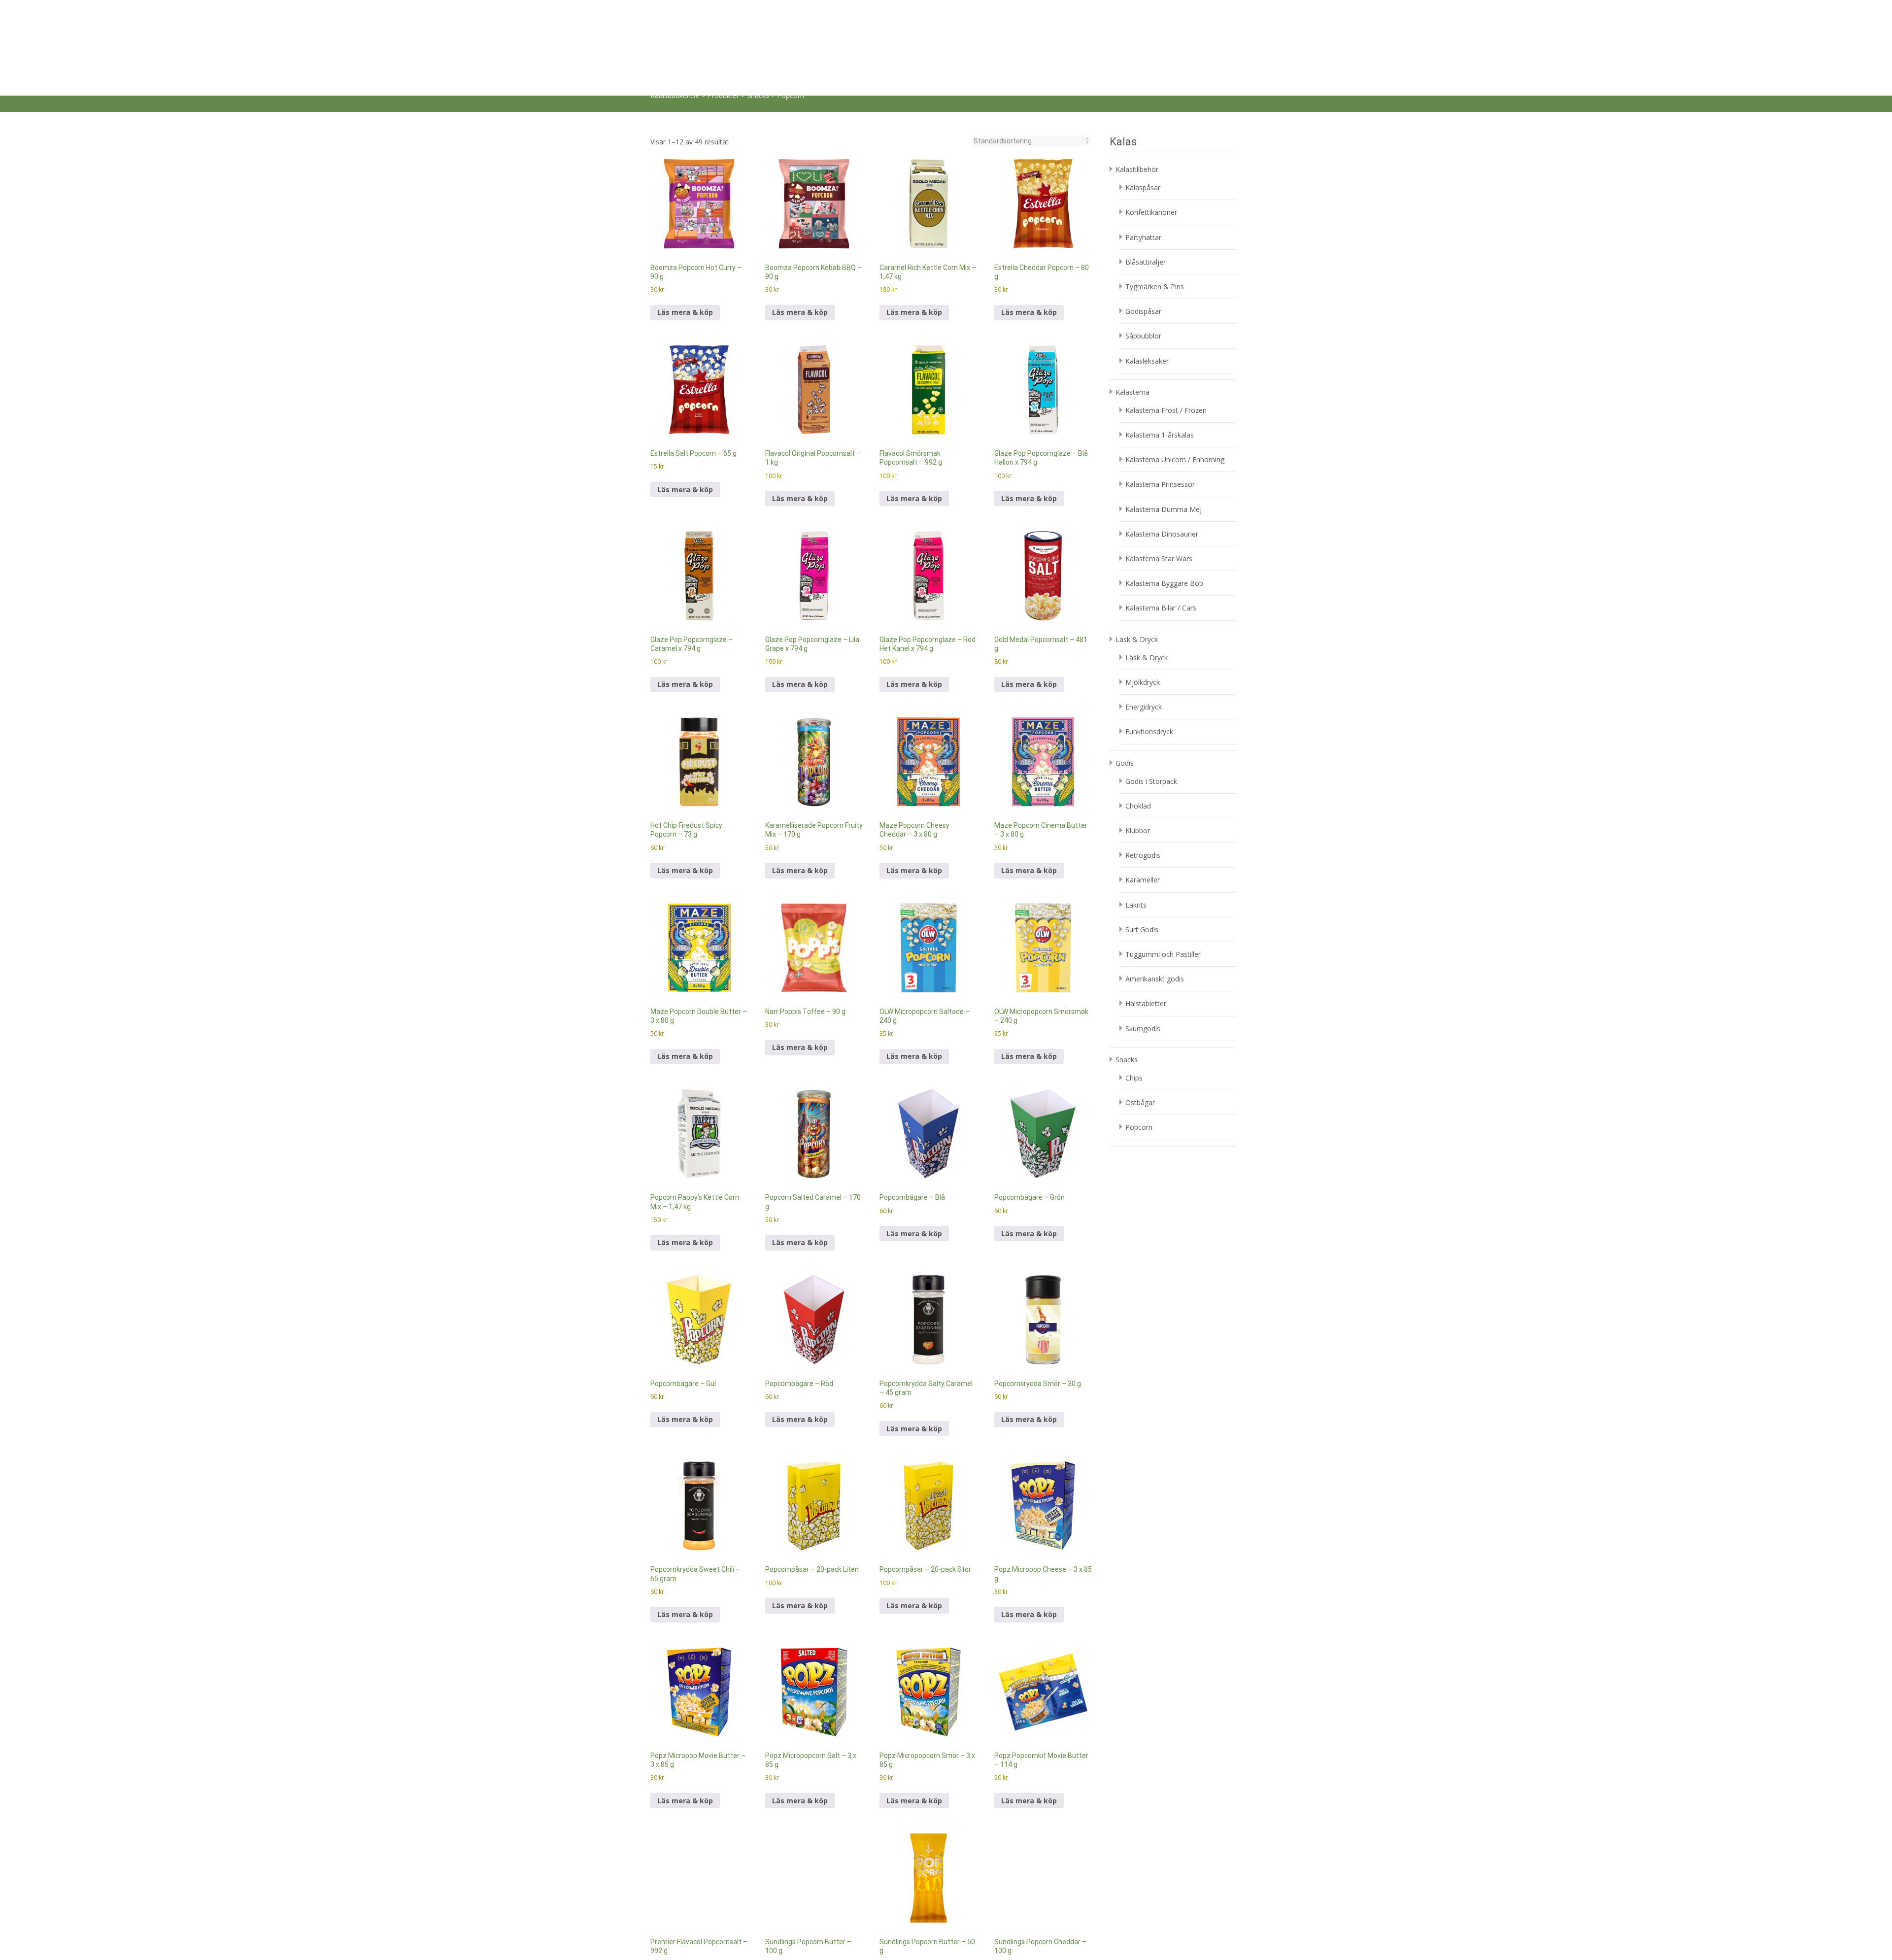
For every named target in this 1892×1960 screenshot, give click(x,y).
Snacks (1179, 15)
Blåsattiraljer (1146, 109)
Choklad (1138, 653)
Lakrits (1136, 752)
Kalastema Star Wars (1159, 406)
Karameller (1143, 727)
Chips (1134, 925)
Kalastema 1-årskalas (1160, 282)
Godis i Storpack (1151, 628)
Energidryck (1144, 554)
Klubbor (1138, 678)
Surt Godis (1142, 777)
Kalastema (1026, 15)
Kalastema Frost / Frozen (1166, 257)
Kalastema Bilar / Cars (1161, 455)
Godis (1137, 15)
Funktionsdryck (1149, 579)
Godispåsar (1143, 158)
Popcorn (1139, 974)
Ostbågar (1140, 950)
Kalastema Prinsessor (1160, 331)
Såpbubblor (1143, 183)
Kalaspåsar (1143, 35)
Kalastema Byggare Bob (1164, 430)
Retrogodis (1143, 702)
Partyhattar (1143, 84)
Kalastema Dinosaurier (1162, 381)
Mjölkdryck (1143, 529)
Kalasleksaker (1147, 208)
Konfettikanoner (1151, 59)
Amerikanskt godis (1155, 826)
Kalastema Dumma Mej (1164, 356)
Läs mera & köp (685, 159)
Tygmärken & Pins (1155, 134)
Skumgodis (1143, 876)
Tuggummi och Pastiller (1163, 801)
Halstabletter (1146, 851)
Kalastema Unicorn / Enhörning (1175, 307)
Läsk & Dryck (1085, 15)
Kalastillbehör (965, 15)
